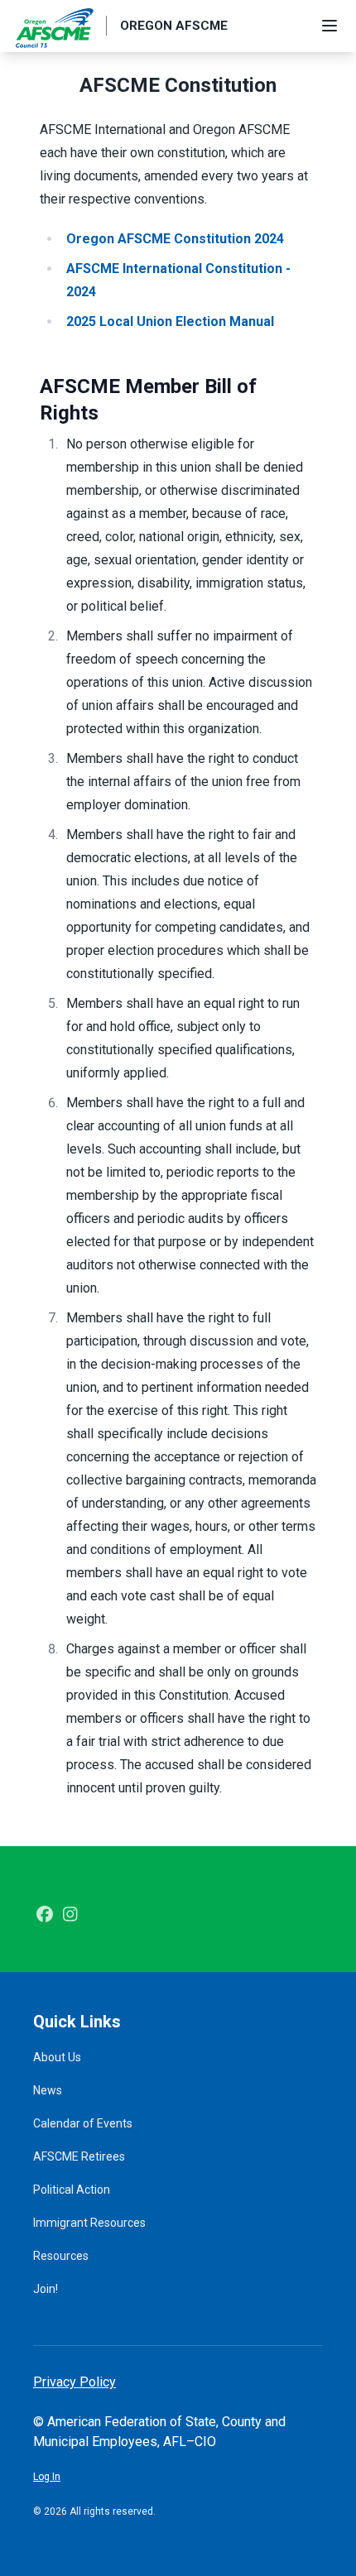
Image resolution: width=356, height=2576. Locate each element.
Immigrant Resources (89, 2223)
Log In (47, 2477)
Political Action (72, 2190)
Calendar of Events (83, 2123)
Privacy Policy (75, 2382)
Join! (46, 2289)
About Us (57, 2057)
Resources (61, 2256)
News (48, 2090)
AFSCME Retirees (79, 2156)
